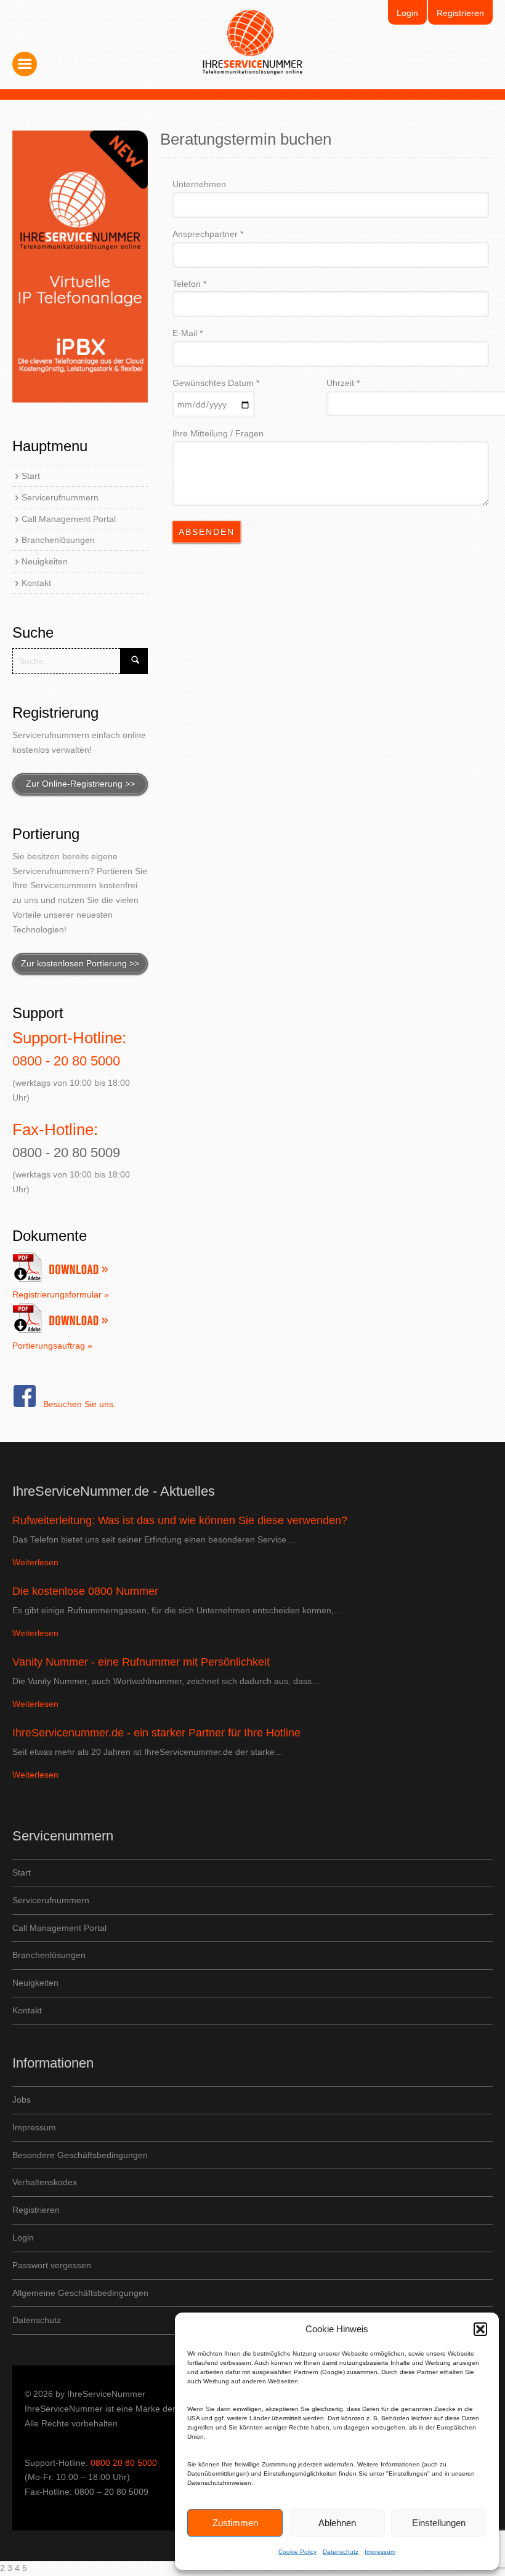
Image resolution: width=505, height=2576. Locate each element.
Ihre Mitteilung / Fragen (218, 433)
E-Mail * (188, 333)
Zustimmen (235, 2523)
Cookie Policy (297, 2552)
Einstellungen (439, 2523)
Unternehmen (199, 184)
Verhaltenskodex (45, 2182)
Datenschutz (341, 2552)
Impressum (380, 2552)
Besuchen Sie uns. (79, 1404)
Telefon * (189, 284)
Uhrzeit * (343, 383)
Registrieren (460, 13)
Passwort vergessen (52, 2265)
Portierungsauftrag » (52, 1346)
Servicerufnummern (60, 497)
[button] (480, 2329)
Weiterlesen (35, 1562)
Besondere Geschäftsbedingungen (80, 2155)
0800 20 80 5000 (124, 2463)
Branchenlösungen (58, 540)
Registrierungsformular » (61, 1294)
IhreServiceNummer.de (253, 42)
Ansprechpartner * (208, 234)
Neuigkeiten (45, 561)
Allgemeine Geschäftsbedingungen (80, 2293)
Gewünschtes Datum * (216, 383)
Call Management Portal (69, 519)
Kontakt (36, 583)
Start (31, 476)
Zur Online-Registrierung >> (80, 784)
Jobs (22, 2100)
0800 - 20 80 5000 (66, 1061)
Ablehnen (337, 2523)
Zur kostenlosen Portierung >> (80, 963)
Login (407, 13)
